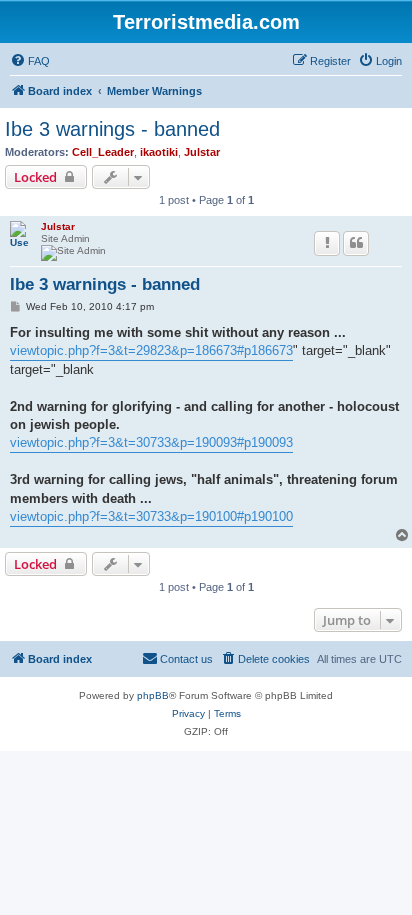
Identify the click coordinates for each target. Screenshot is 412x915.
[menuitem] (30, 61)
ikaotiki (159, 152)
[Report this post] (327, 243)
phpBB (153, 695)
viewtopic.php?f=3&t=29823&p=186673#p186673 (151, 350)
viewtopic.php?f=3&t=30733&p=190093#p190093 (151, 442)
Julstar (202, 152)
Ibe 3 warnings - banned (112, 129)
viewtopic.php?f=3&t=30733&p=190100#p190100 (151, 516)
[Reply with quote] (356, 243)
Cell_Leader (103, 152)
